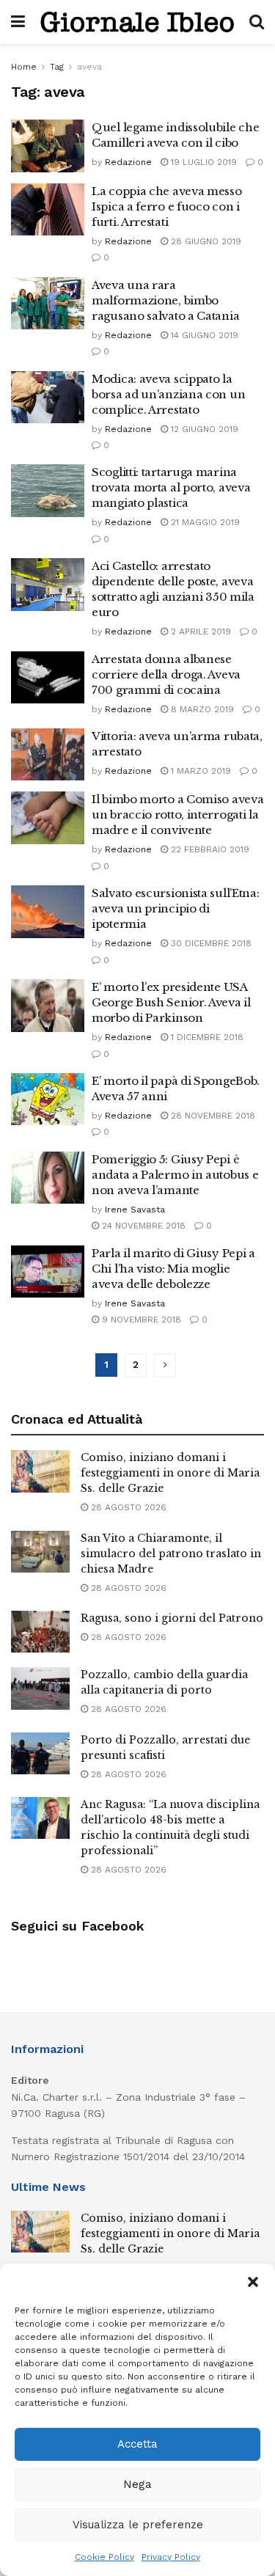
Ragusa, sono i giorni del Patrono (172, 1618)
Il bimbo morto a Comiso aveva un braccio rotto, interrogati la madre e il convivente (177, 815)
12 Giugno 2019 (203, 429)
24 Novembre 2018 (142, 1226)
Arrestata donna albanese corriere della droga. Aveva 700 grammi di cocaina (166, 674)
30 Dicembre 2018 (210, 943)
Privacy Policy (171, 2557)
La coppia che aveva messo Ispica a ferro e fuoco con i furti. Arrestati (167, 206)
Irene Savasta (135, 1210)
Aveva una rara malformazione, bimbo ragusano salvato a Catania (165, 300)
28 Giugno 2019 (205, 241)
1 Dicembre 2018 (206, 1037)
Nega (137, 2484)
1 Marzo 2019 (199, 771)
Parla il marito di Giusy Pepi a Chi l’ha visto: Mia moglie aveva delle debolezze (173, 1269)
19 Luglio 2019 (202, 162)
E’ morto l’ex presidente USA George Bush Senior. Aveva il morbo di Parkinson (171, 1002)
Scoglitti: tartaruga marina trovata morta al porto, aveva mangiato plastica (171, 487)
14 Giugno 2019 (203, 335)
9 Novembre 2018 (140, 1320)
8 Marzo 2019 (201, 709)
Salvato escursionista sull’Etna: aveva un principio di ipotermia (175, 908)
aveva (89, 67)
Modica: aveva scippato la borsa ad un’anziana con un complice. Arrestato (168, 394)
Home (24, 67)
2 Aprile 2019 (199, 632)
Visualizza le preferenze (138, 2525)
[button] (253, 2282)
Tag (57, 67)
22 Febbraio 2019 (209, 849)
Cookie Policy (104, 2557)
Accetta (137, 2444)
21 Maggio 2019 (204, 522)
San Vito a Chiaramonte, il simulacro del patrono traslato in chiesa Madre (171, 1554)
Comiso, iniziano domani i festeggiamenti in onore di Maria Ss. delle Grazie (170, 1473)
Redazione (128, 162)
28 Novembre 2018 (212, 1116)
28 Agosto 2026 (127, 1507)
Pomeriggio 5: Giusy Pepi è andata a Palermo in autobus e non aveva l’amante (175, 1175)
